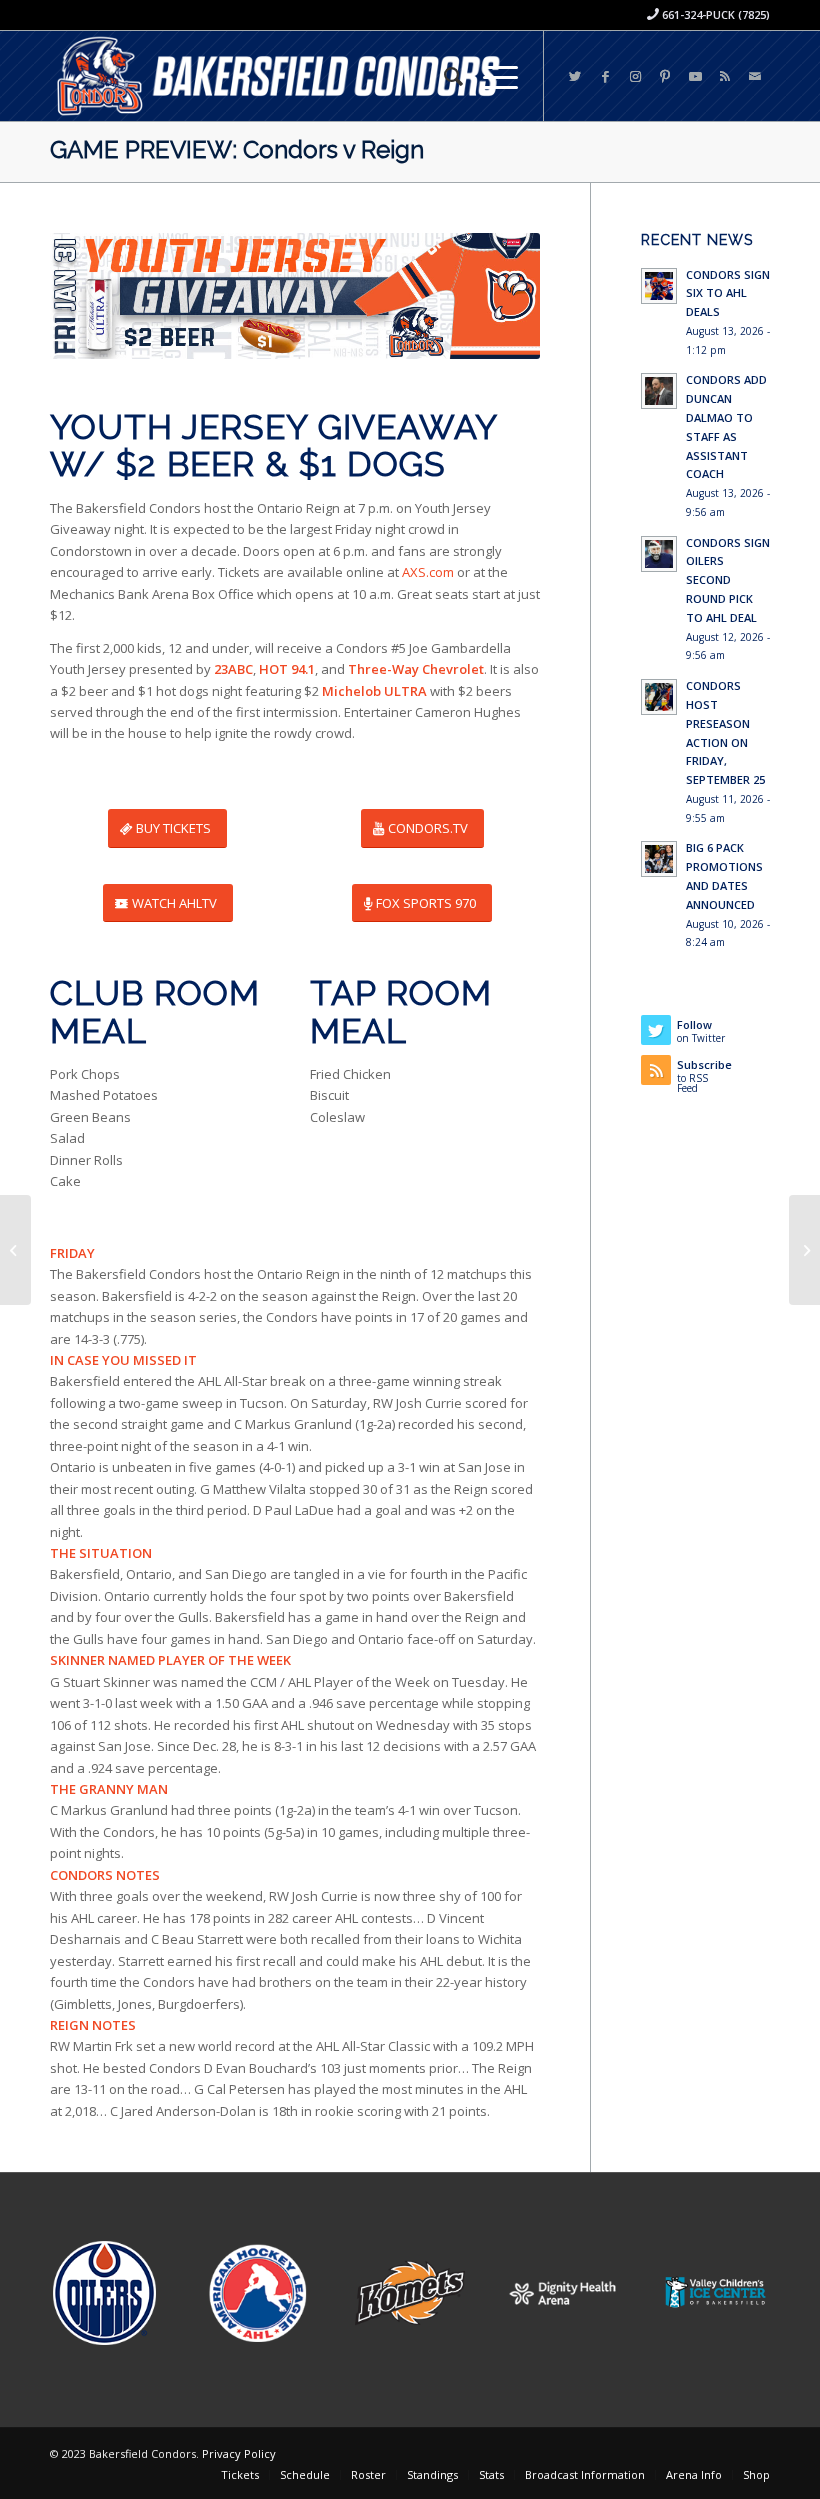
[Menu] (490, 76)
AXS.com (428, 572)
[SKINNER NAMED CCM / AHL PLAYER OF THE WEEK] (15, 1250)
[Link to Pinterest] (665, 76)
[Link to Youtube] (695, 76)
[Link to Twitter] (575, 76)
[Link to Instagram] (635, 76)
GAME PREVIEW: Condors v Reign (237, 149)
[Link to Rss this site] (725, 76)
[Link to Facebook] (605, 76)
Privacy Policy (239, 2453)
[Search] (443, 76)
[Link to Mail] (755, 76)
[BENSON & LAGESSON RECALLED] (804, 1250)
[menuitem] (443, 76)
